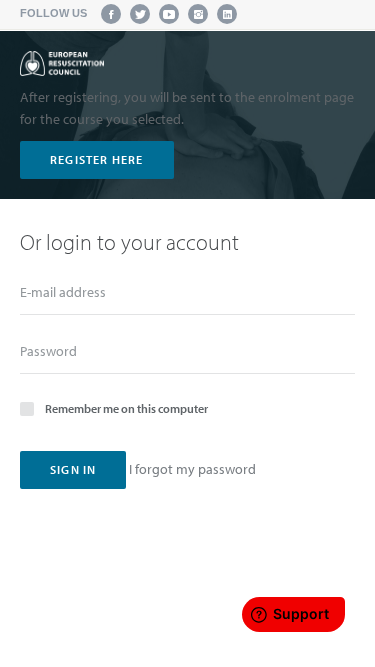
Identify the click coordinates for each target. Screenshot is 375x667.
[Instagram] (198, 14)
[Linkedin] (227, 14)
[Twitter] (140, 14)
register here (97, 159)
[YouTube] (169, 14)
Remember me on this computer (126, 408)
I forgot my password (192, 469)
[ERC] (62, 63)
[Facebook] (111, 14)
